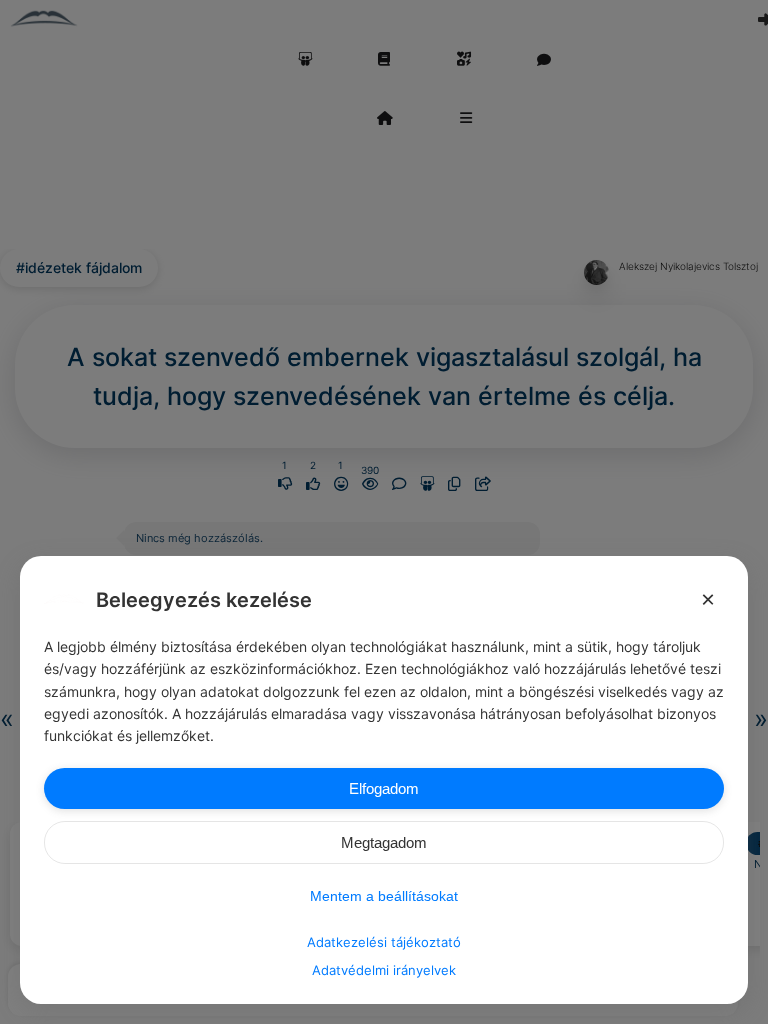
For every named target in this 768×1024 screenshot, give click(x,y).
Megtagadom (384, 842)
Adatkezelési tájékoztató (384, 942)
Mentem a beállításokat (384, 896)
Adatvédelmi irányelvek (384, 970)
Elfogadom (384, 788)
